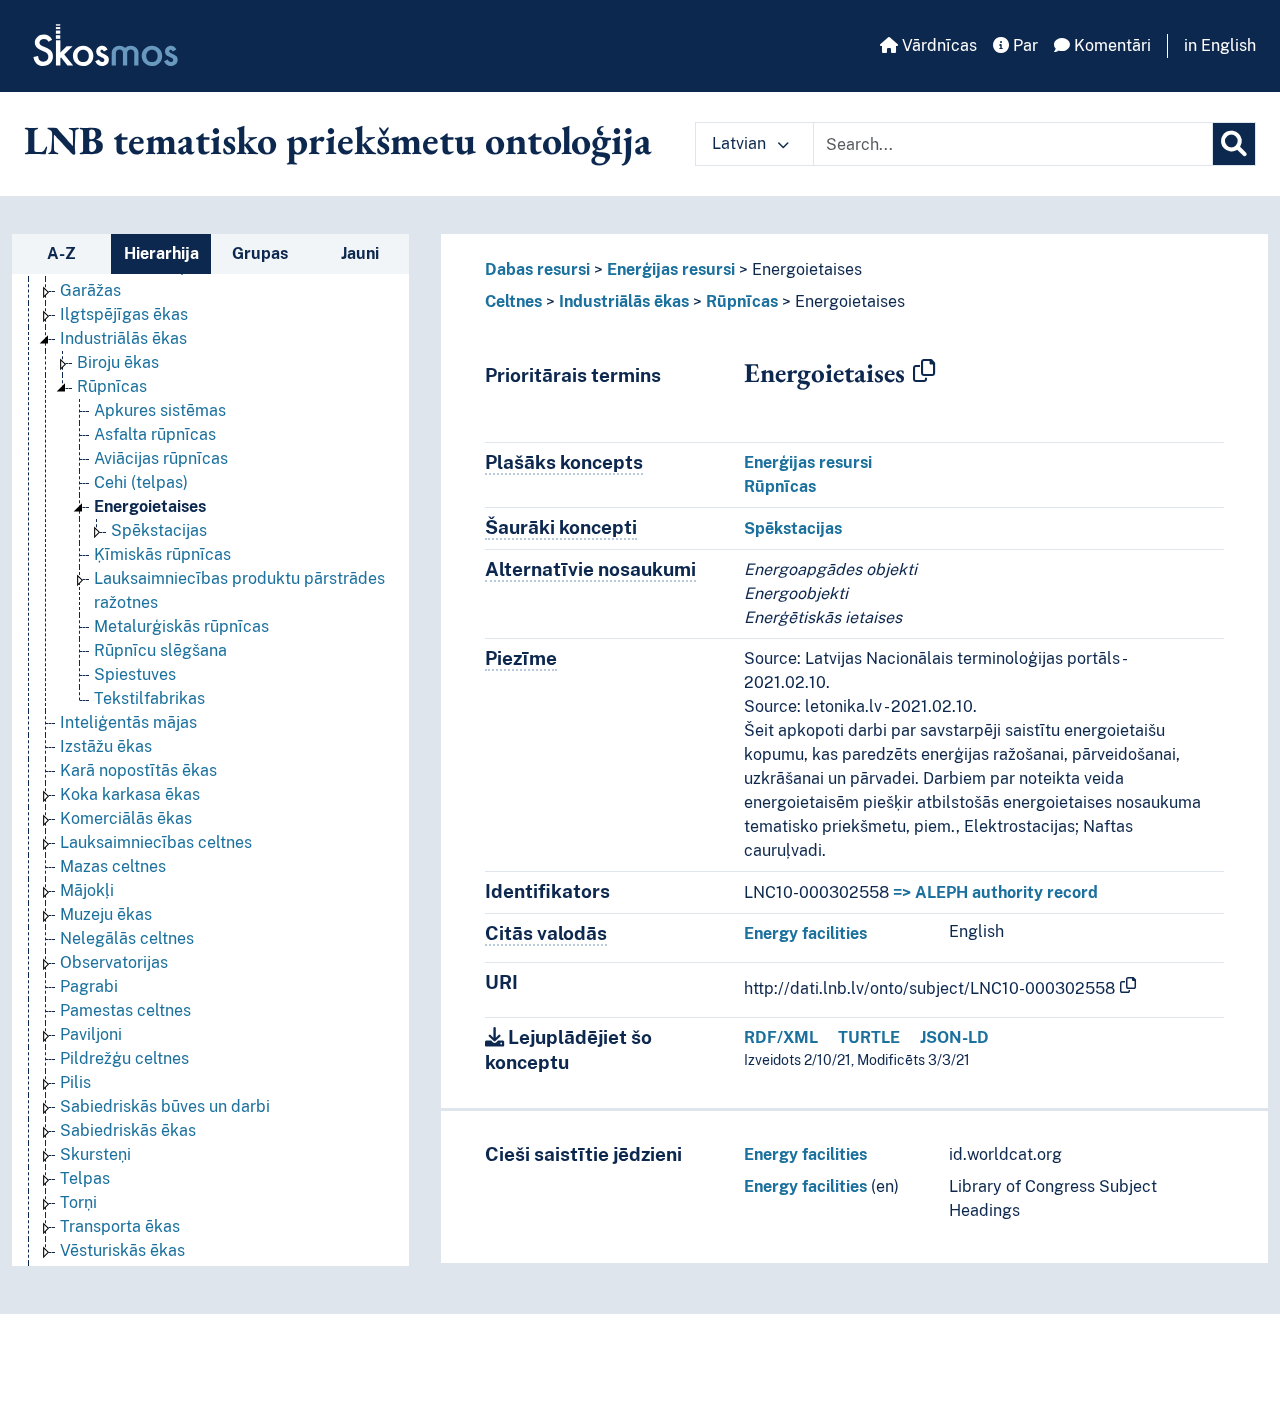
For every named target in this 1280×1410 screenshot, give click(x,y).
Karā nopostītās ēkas (138, 770)
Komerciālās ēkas (126, 818)
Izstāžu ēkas (106, 746)
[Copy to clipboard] (924, 372)
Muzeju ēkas (106, 914)
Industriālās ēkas (123, 338)
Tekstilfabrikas (149, 698)
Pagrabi (89, 986)
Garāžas (90, 290)
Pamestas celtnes (125, 1010)
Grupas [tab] (260, 253)
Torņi (78, 1202)
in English (1220, 45)
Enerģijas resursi (671, 269)
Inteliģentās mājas (128, 722)
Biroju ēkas (118, 362)
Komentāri (1110, 45)
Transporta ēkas (120, 1226)
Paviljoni (91, 1034)
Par (1023, 45)
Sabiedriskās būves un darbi (165, 1106)
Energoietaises (150, 506)
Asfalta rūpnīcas (155, 434)
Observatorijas (114, 962)
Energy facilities (805, 933)
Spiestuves (135, 674)
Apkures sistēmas (160, 410)
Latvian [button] (741, 143)
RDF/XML (781, 1037)
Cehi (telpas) (141, 482)
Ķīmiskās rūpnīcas (162, 554)
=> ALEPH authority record (995, 892)
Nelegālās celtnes (127, 938)
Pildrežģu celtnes (124, 1058)
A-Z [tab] (61, 253)
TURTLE (869, 1037)
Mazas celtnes (113, 866)
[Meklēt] (1234, 144)
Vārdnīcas (937, 45)
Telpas (85, 1178)
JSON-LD (954, 1037)
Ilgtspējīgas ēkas (124, 314)
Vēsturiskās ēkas (122, 1250)
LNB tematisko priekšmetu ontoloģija (338, 140)
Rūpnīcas (112, 386)
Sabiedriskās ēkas (128, 1130)
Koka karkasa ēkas (130, 794)
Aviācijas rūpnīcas (161, 458)
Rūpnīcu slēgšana (160, 650)
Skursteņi (95, 1154)
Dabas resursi (537, 269)
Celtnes (513, 301)
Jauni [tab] (360, 253)
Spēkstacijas (159, 530)
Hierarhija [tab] (161, 253)
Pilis (75, 1082)
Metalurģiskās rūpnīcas (181, 626)
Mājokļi (87, 890)
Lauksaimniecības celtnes (156, 842)
